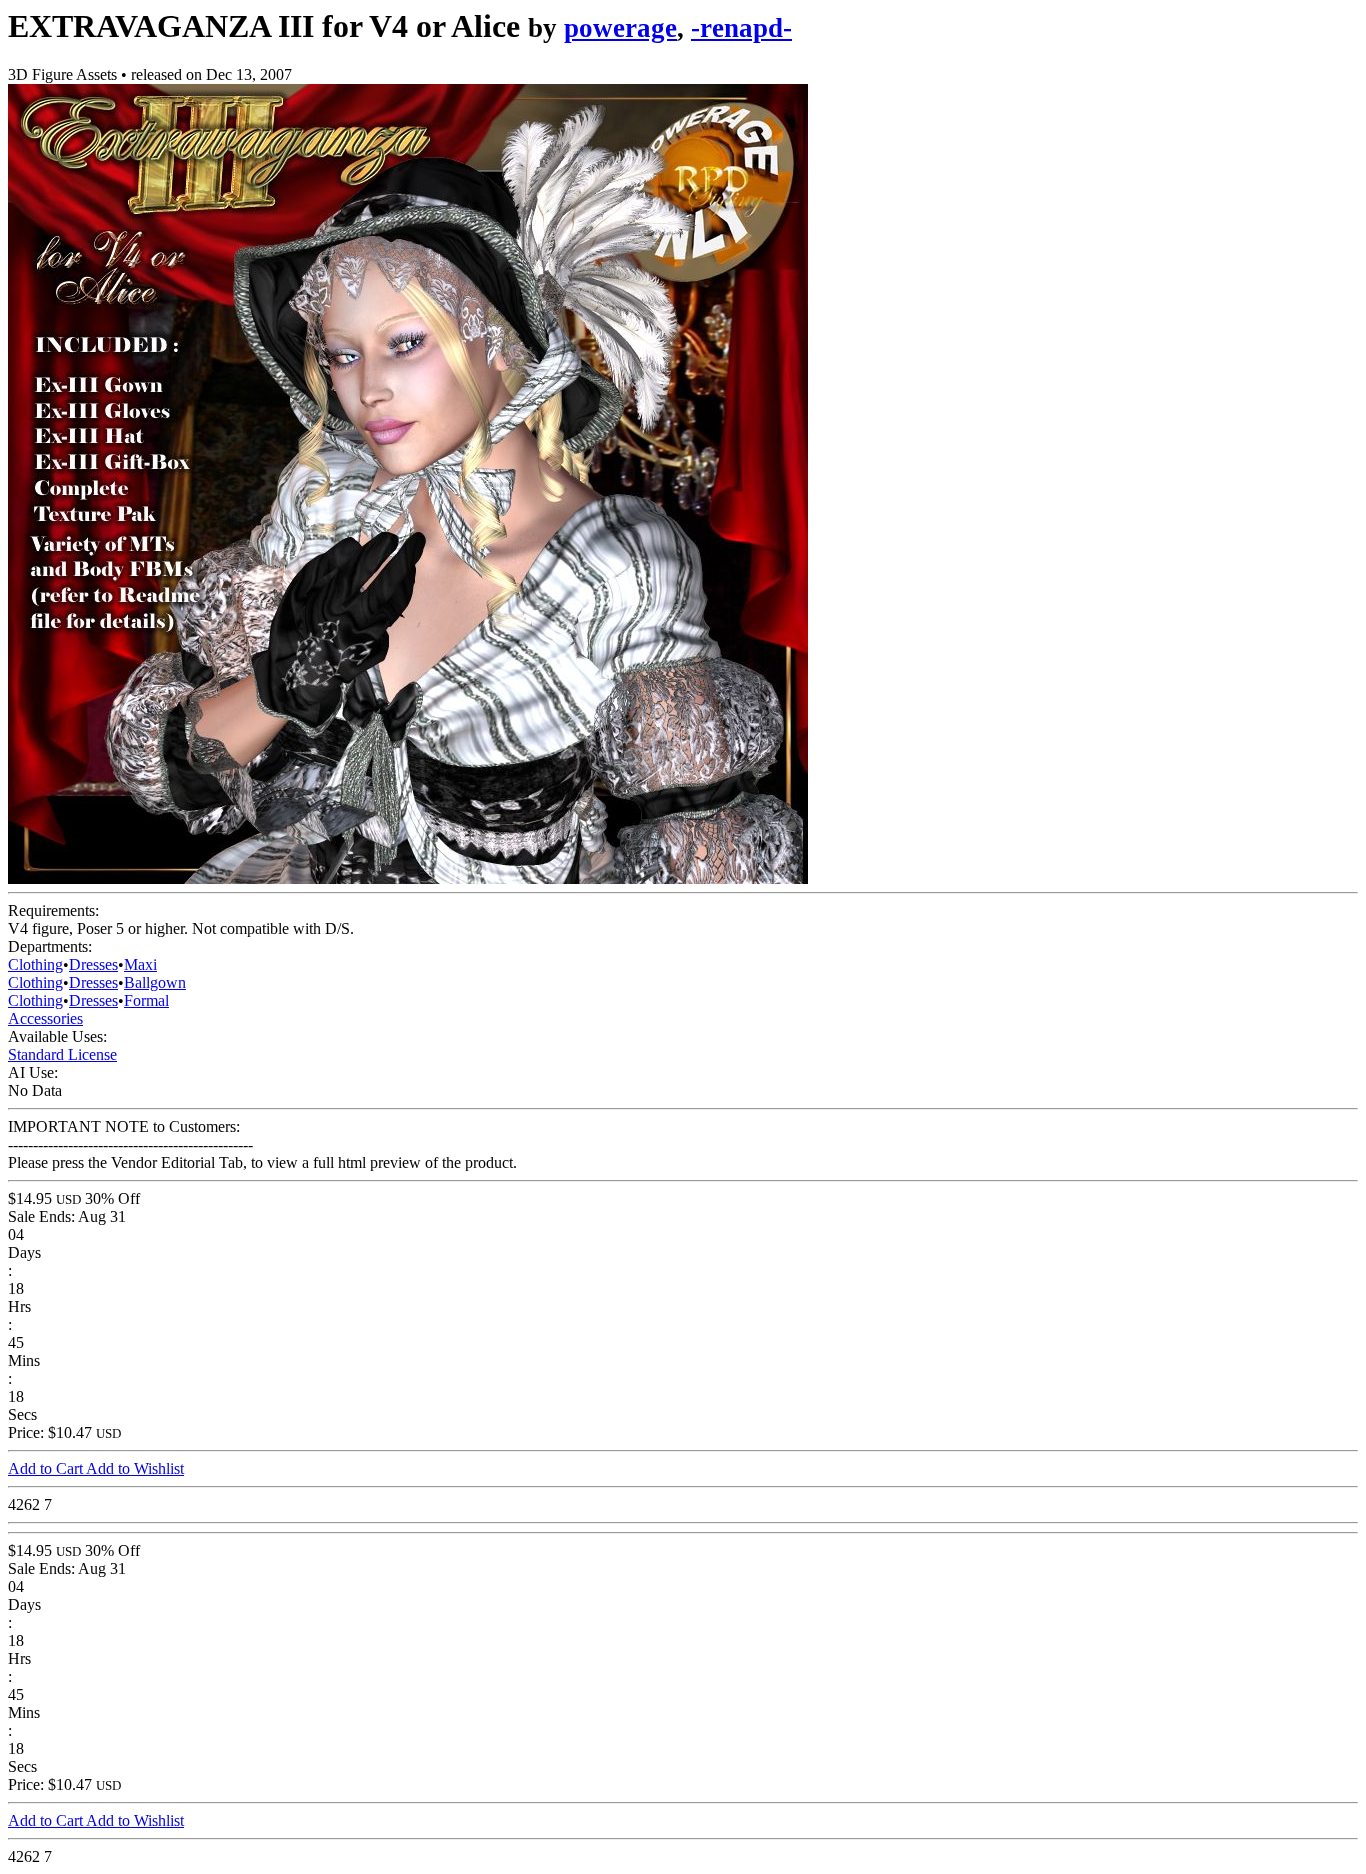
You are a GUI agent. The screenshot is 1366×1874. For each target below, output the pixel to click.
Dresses (93, 964)
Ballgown (155, 982)
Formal (146, 1000)
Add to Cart (47, 1468)
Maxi (140, 964)
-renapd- (741, 28)
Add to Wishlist (135, 1468)
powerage (620, 28)
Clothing (35, 964)
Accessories (45, 1018)
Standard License (62, 1054)
